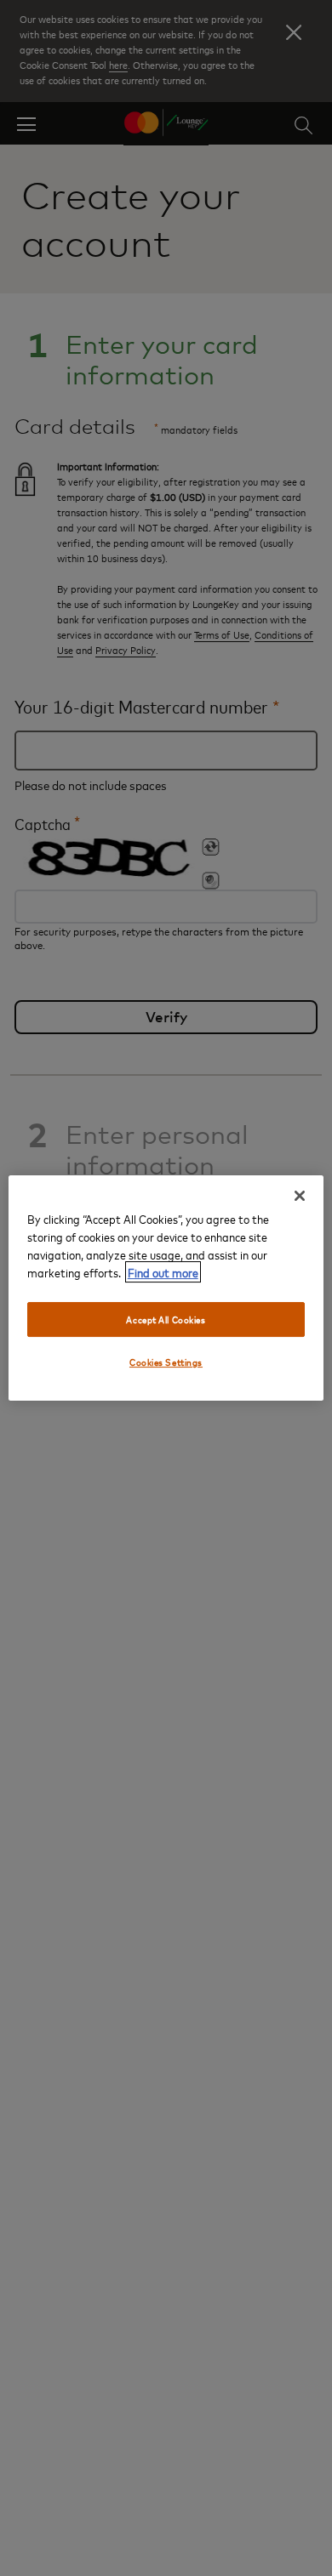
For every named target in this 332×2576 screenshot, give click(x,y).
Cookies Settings (166, 1363)
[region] (166, 1288)
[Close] (300, 1196)
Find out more (163, 1272)
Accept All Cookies (166, 1319)
